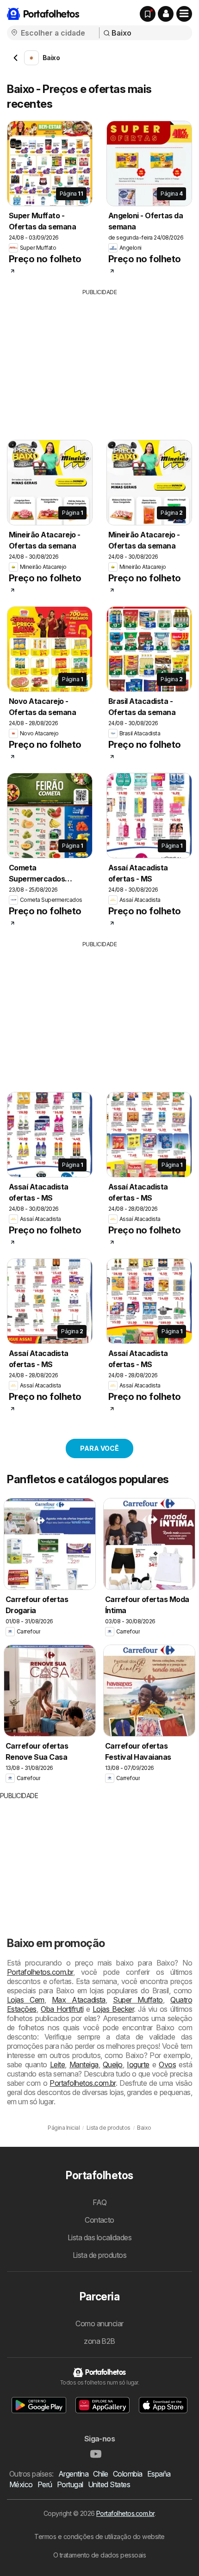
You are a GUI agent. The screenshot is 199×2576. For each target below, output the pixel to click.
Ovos (167, 2064)
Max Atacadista (79, 2000)
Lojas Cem (26, 2000)
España (159, 2474)
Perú (45, 2484)
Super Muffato (138, 2000)
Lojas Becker (113, 2009)
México (21, 2484)
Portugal (70, 2484)
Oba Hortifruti (62, 2009)
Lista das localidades (99, 2237)
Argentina (73, 2474)
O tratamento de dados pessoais (100, 2555)
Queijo (113, 2064)
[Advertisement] (99, 361)
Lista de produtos (99, 2255)
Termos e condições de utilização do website (99, 2536)
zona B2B (99, 2341)
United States (109, 2484)
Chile (100, 2474)
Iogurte (138, 2064)
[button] (166, 14)
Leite (57, 2064)
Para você (99, 1448)
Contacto (99, 2220)
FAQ (99, 2202)
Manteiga (84, 2064)
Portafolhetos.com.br (40, 1972)
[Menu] (184, 14)
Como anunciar (99, 2323)
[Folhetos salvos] (148, 14)
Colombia (128, 2474)
